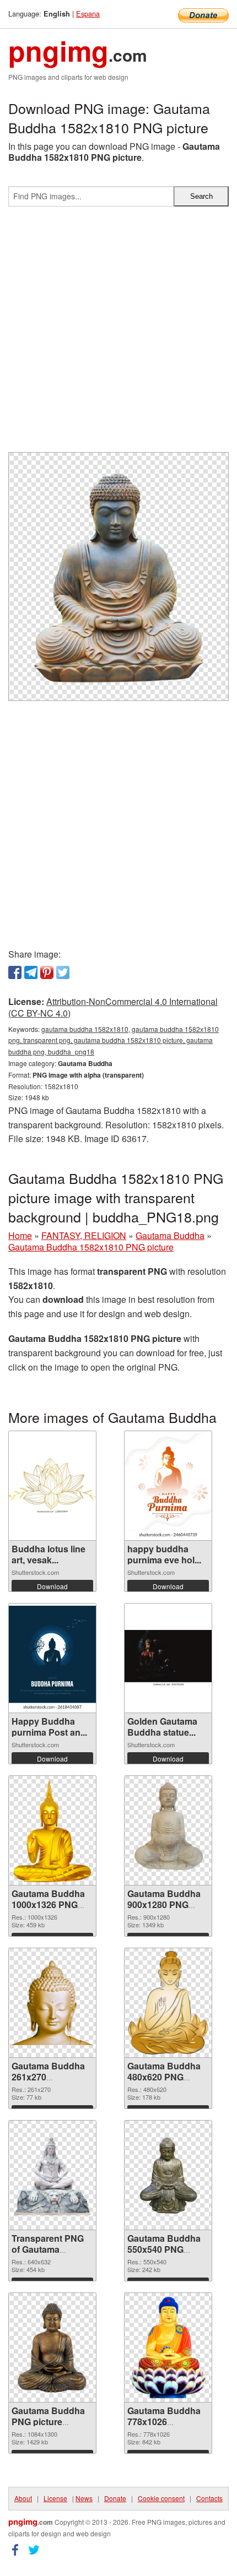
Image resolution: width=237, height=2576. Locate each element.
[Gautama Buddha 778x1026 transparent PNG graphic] (168, 2347)
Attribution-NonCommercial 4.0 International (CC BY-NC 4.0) (113, 1007)
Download (52, 1586)
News (84, 2498)
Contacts (209, 2498)
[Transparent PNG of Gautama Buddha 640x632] (52, 2175)
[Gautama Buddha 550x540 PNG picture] (168, 2175)
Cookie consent (161, 2498)
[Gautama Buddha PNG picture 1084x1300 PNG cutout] (52, 2347)
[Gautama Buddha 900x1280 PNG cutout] (168, 1830)
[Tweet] (63, 972)
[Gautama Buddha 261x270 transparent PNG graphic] (52, 2002)
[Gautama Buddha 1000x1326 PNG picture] (53, 1830)
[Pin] (47, 972)
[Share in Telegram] (31, 972)
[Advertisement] (118, 334)
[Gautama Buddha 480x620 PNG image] (168, 2003)
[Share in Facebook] (15, 972)
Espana (88, 13)
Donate (115, 2498)
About (23, 2498)
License (55, 2498)
